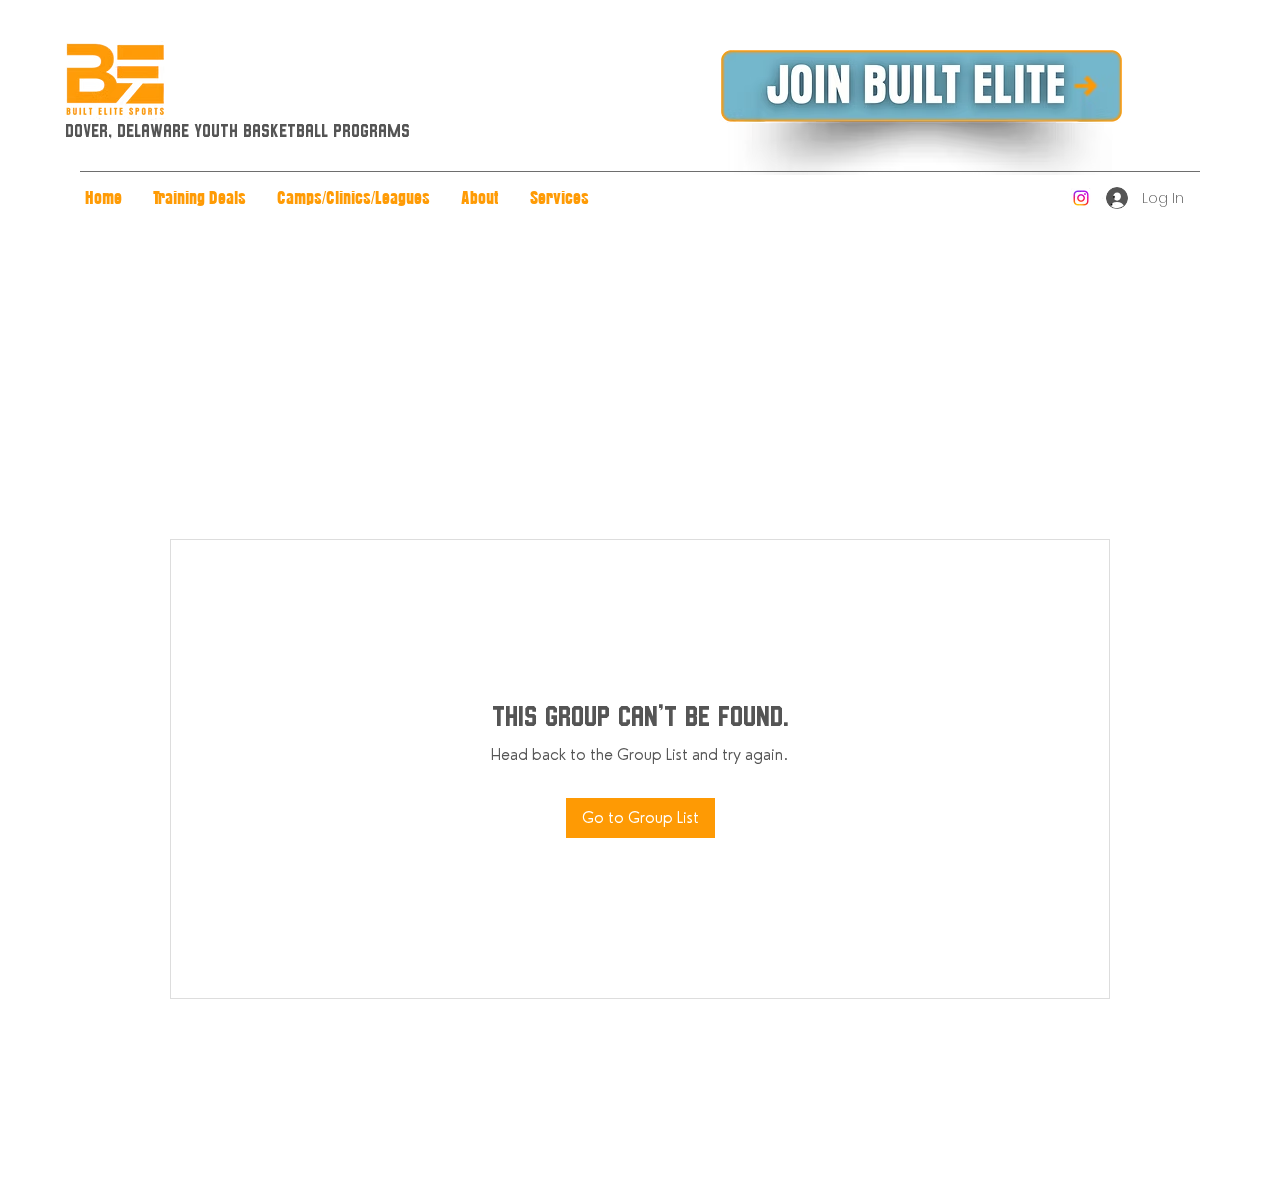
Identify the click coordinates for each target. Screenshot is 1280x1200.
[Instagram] (1081, 198)
